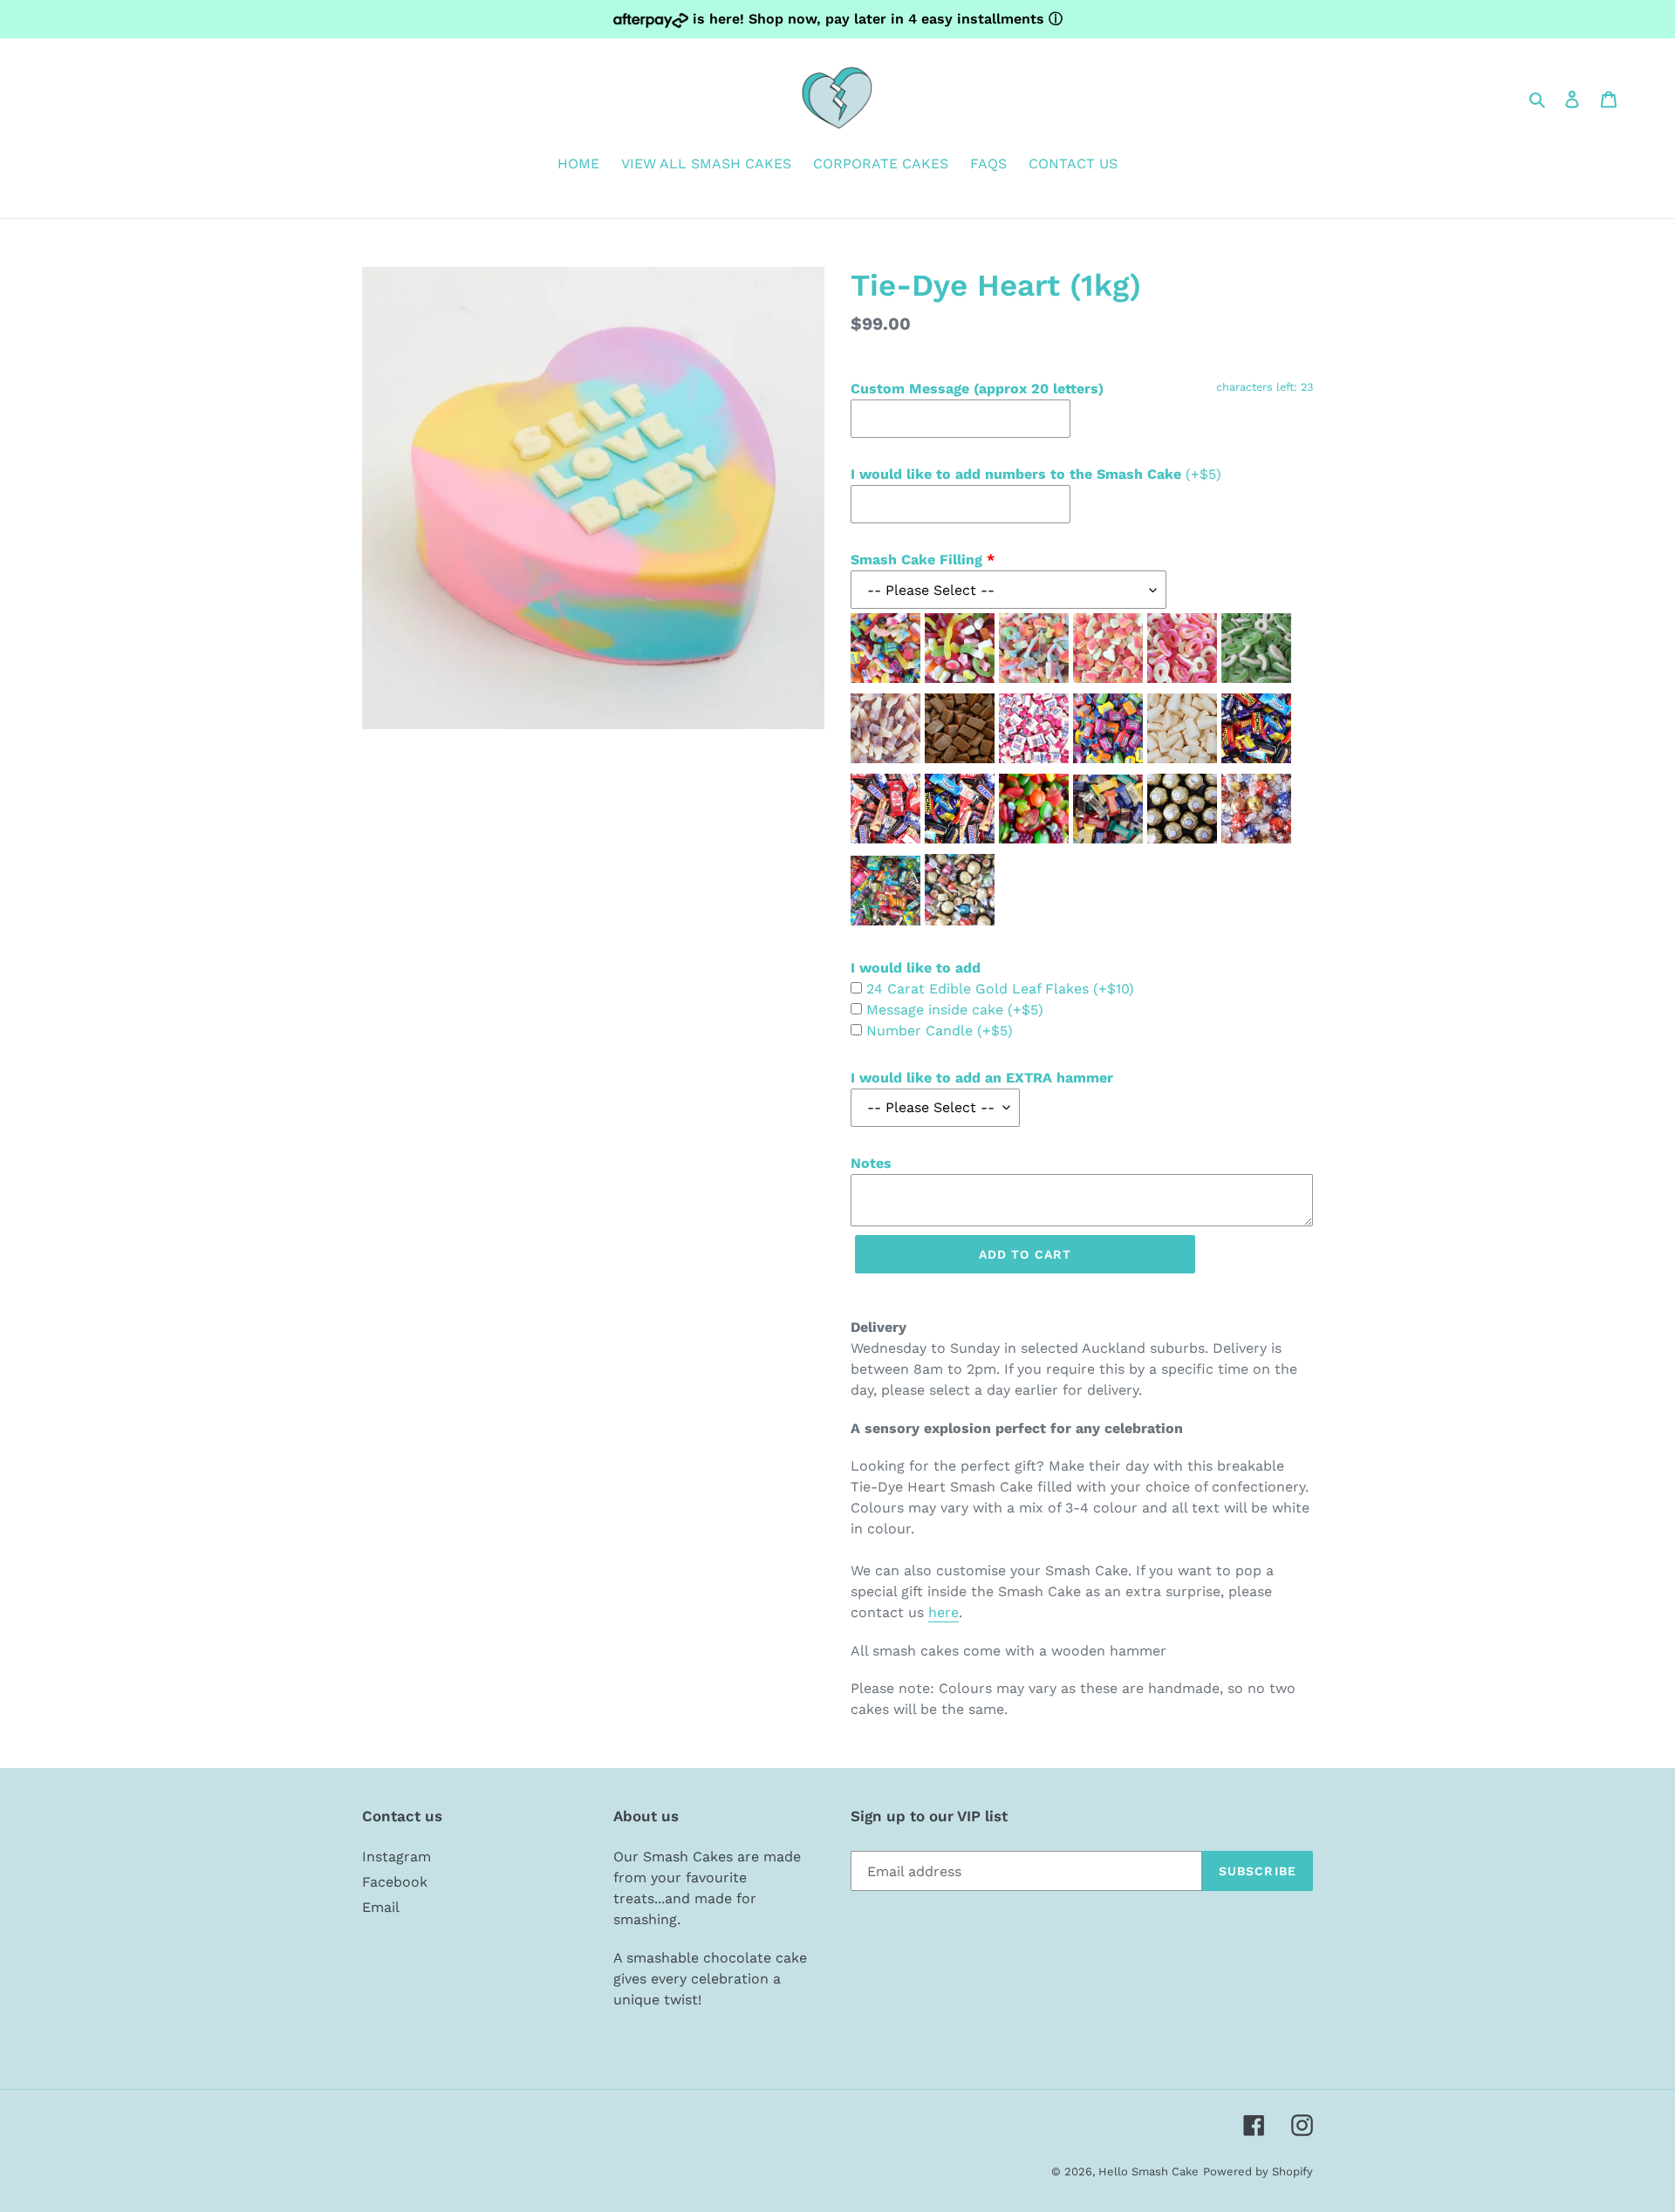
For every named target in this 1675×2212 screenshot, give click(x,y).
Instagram (397, 1857)
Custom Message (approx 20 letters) (977, 389)
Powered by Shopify (1258, 2171)
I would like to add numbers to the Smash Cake (1036, 474)
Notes (871, 1163)
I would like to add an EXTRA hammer (982, 1078)
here (943, 1612)
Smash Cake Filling (916, 560)
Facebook (395, 1882)
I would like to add (916, 968)
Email (381, 1907)
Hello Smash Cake (1149, 2171)
